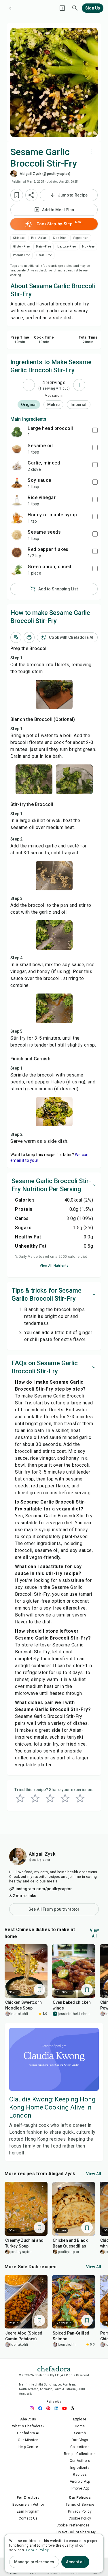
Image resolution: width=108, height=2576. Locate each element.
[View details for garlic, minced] (17, 466)
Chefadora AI (28, 2433)
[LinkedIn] (58, 2408)
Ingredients (80, 2468)
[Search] (75, 8)
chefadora (54, 2368)
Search (80, 2433)
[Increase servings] (79, 385)
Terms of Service (80, 2505)
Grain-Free (44, 255)
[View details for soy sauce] (17, 483)
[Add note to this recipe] (16, 637)
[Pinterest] (50, 2408)
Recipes (80, 2475)
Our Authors (80, 2461)
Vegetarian (81, 238)
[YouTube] (66, 2408)
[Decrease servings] (29, 385)
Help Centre (28, 2447)
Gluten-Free (21, 247)
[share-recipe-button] (31, 195)
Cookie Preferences (73, 2525)
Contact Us (28, 2518)
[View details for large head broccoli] (17, 431)
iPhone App (80, 2488)
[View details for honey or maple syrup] (17, 518)
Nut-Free (88, 247)
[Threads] (74, 2408)
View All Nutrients (54, 1266)
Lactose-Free (67, 247)
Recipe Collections (80, 2454)
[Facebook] (42, 2408)
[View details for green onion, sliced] (17, 570)
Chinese (19, 238)
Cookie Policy (80, 2518)
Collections (80, 2447)
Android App (80, 2481)
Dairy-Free (43, 247)
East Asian (39, 238)
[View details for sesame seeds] (17, 535)
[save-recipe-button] (17, 195)
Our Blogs (80, 2440)
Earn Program (28, 2511)
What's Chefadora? (28, 2426)
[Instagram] (34, 2408)
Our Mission (28, 2440)
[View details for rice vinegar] (17, 501)
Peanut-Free (21, 255)
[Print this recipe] (29, 637)
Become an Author (28, 2505)
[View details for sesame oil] (17, 449)
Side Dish (60, 238)
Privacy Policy (80, 2511)
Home (80, 2426)
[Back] (10, 8)
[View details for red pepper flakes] (17, 552)
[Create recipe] (62, 8)
